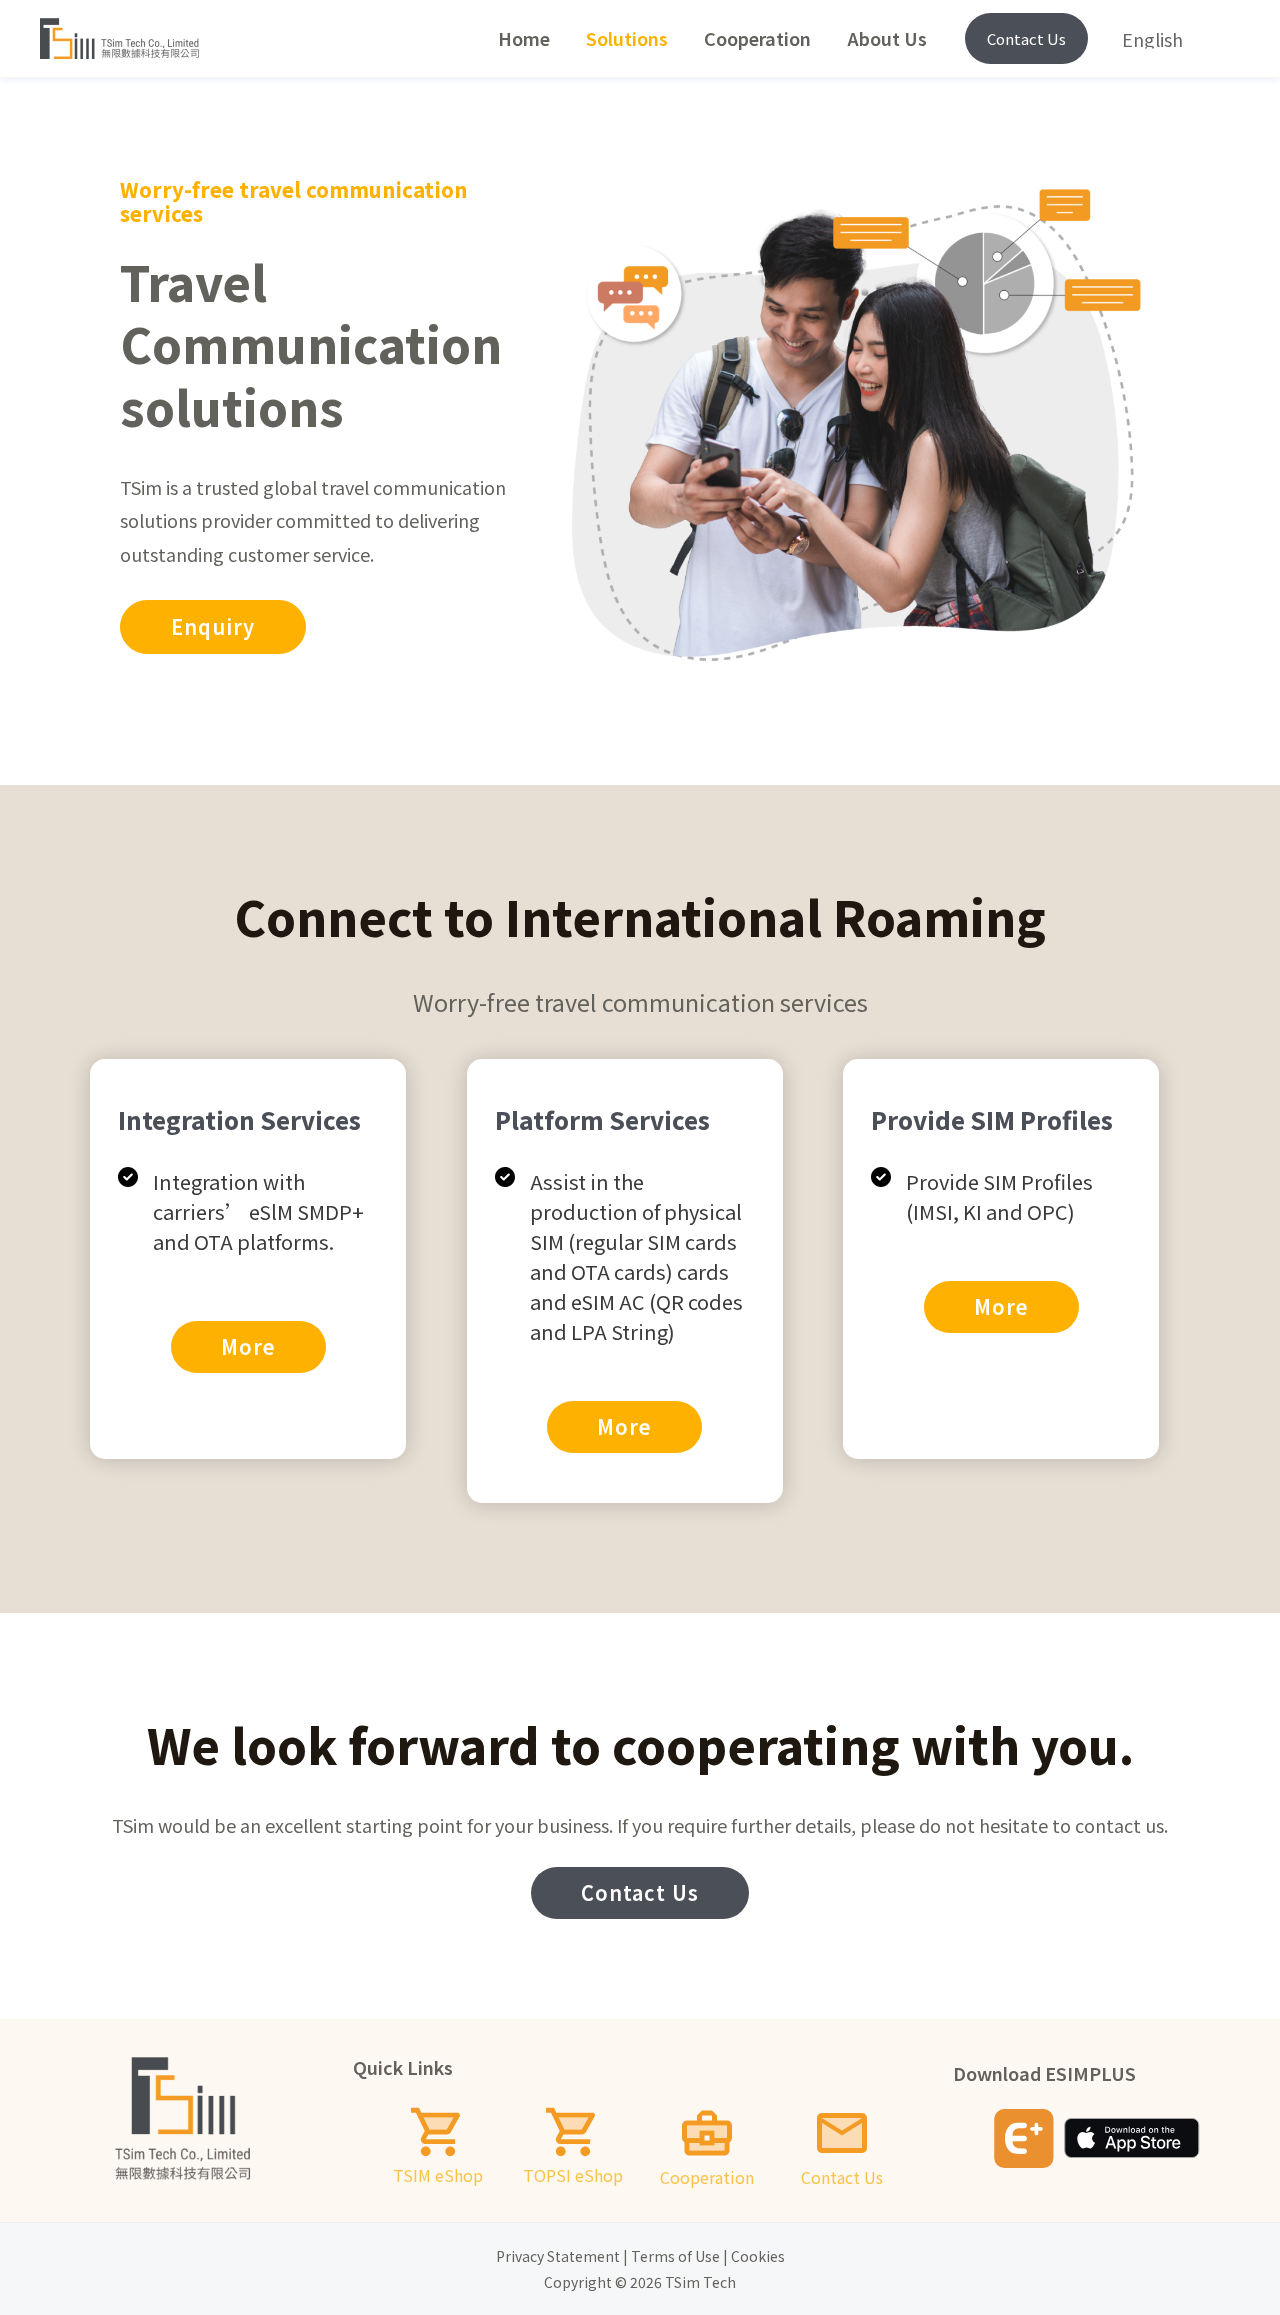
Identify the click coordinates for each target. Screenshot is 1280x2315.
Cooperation (757, 38)
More (248, 1346)
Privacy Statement (558, 2256)
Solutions (627, 38)
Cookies (758, 2256)
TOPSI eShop (573, 2175)
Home (524, 38)
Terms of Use (675, 2256)
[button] (213, 627)
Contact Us (1026, 38)
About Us (887, 38)
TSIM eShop (438, 2175)
